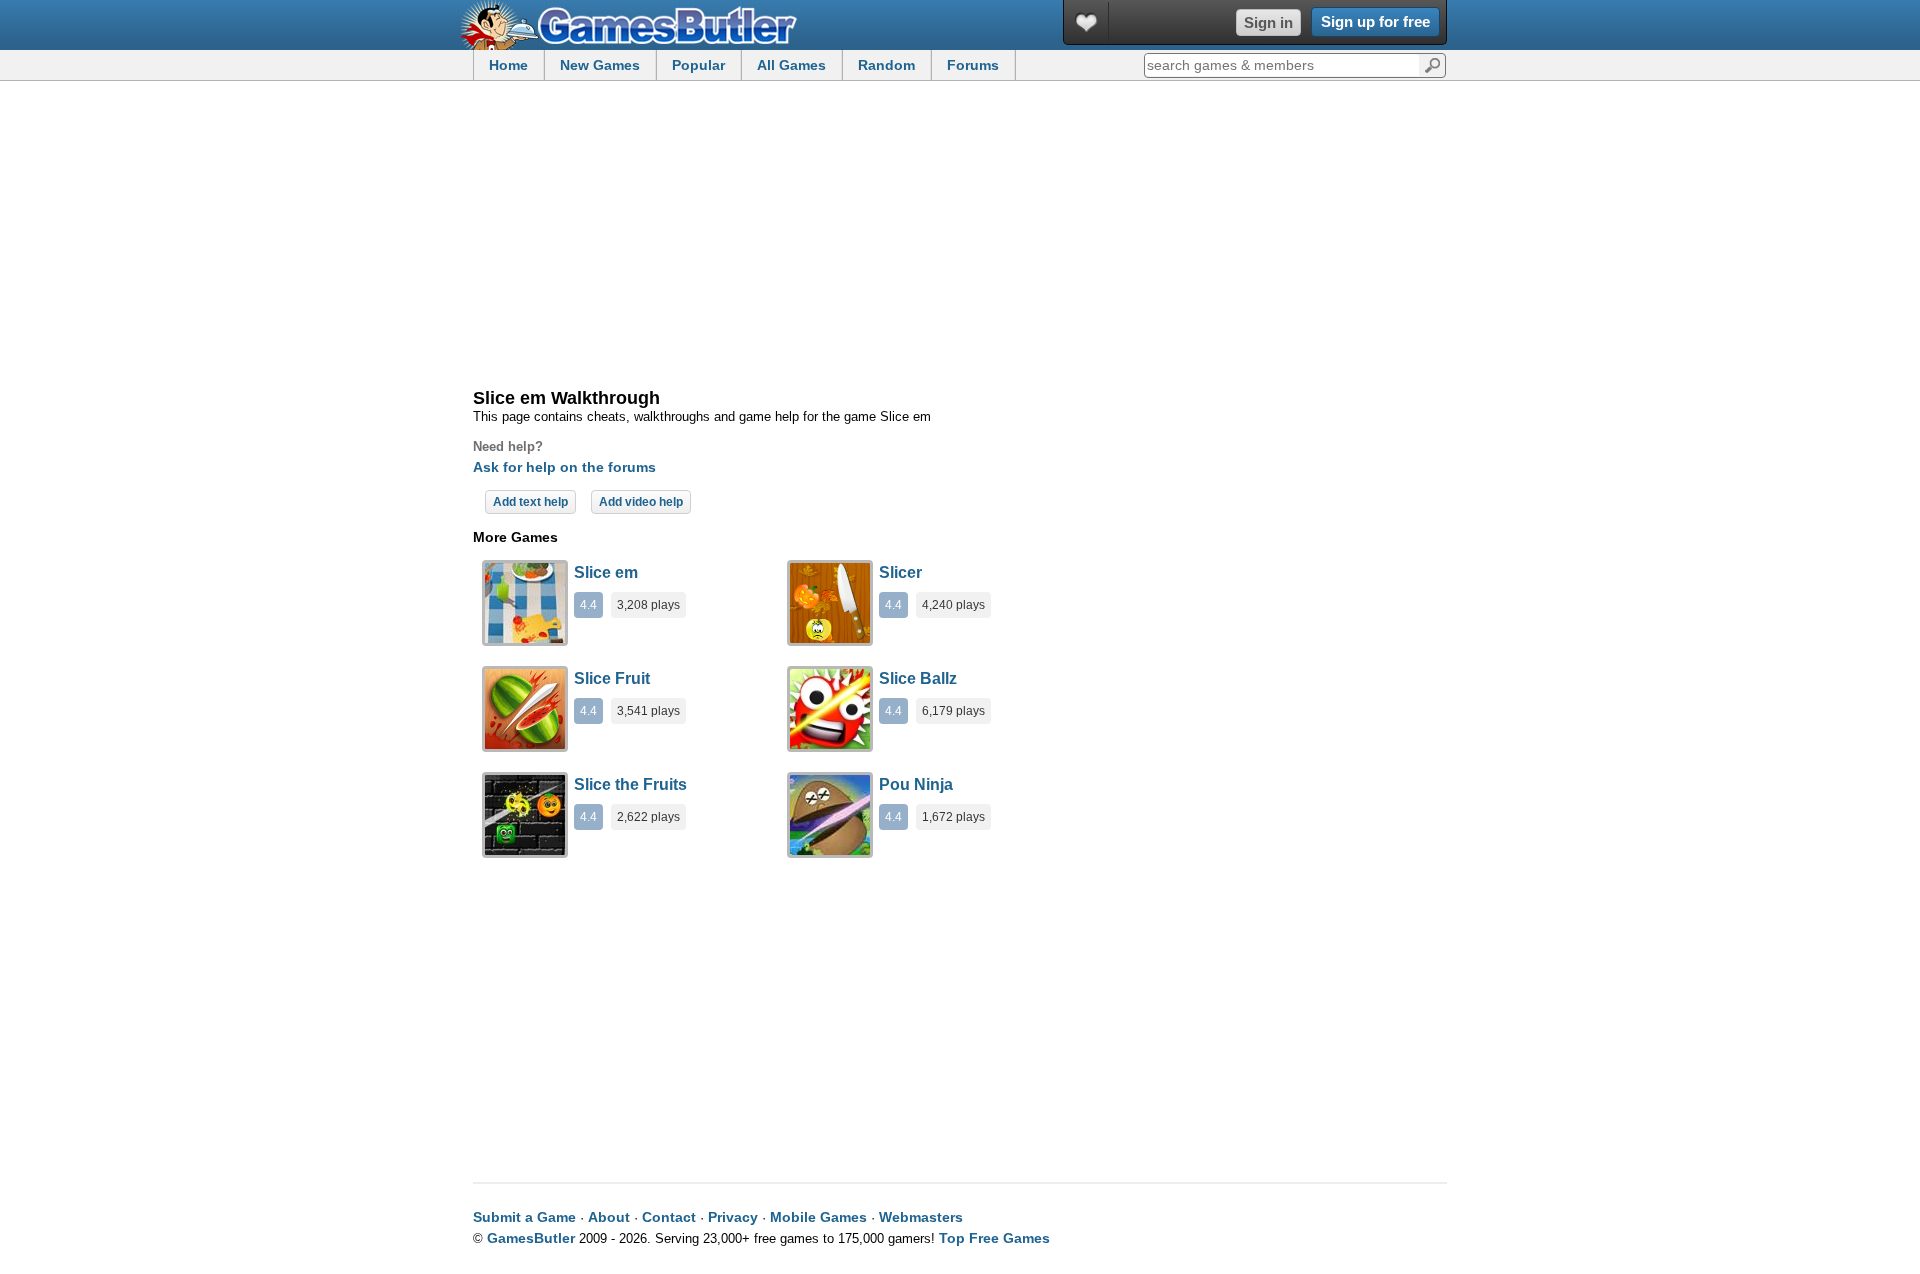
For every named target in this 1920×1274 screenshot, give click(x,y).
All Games (791, 65)
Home (508, 65)
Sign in (1268, 22)
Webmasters (921, 1217)
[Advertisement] (960, 236)
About (609, 1217)
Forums (973, 65)
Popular (698, 65)
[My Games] (1086, 22)
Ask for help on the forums (564, 467)
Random (886, 65)
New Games (600, 65)
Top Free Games (994, 1238)
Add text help (530, 502)
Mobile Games (818, 1217)
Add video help (641, 502)
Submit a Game (524, 1217)
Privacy (733, 1217)
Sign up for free (1375, 21)
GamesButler (636, 25)
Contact (669, 1217)
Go (1432, 64)
